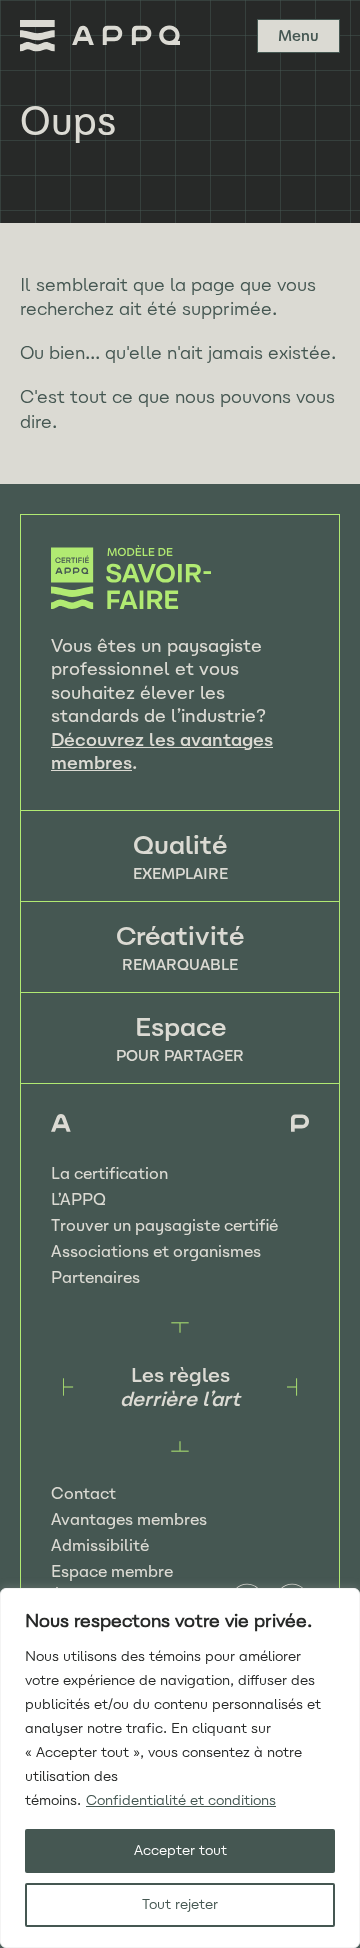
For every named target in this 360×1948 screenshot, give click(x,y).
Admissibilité (100, 1545)
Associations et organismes (156, 1251)
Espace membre (112, 1571)
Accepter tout (180, 1850)
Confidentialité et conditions (181, 1800)
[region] (180, 1768)
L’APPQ (78, 1199)
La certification (109, 1173)
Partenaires (95, 1277)
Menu (298, 36)
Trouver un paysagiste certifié (164, 1225)
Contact (83, 1493)
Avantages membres (129, 1519)
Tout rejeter (180, 1904)
